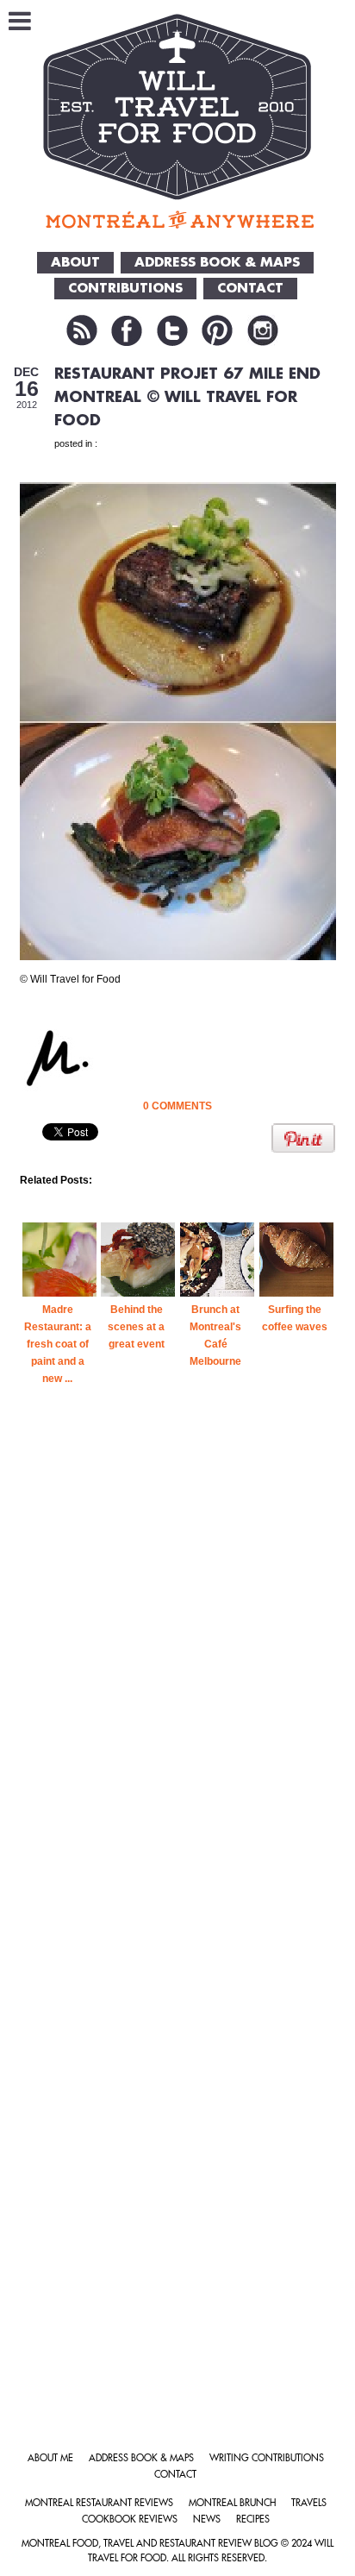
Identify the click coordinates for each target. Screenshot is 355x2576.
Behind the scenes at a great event (136, 1327)
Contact (175, 2475)
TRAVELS (309, 2503)
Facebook (127, 330)
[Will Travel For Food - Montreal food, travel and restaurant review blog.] (178, 121)
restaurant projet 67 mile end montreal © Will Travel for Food (187, 397)
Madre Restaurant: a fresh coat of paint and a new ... (58, 1344)
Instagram (263, 330)
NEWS (207, 2519)
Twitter (172, 330)
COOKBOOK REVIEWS (130, 2519)
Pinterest (217, 330)
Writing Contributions (267, 2458)
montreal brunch (232, 2503)
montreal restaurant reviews (99, 2503)
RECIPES (253, 2519)
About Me (50, 2458)
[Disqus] (178, 1710)
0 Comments (177, 1106)
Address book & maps (141, 2458)
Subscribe (82, 330)
